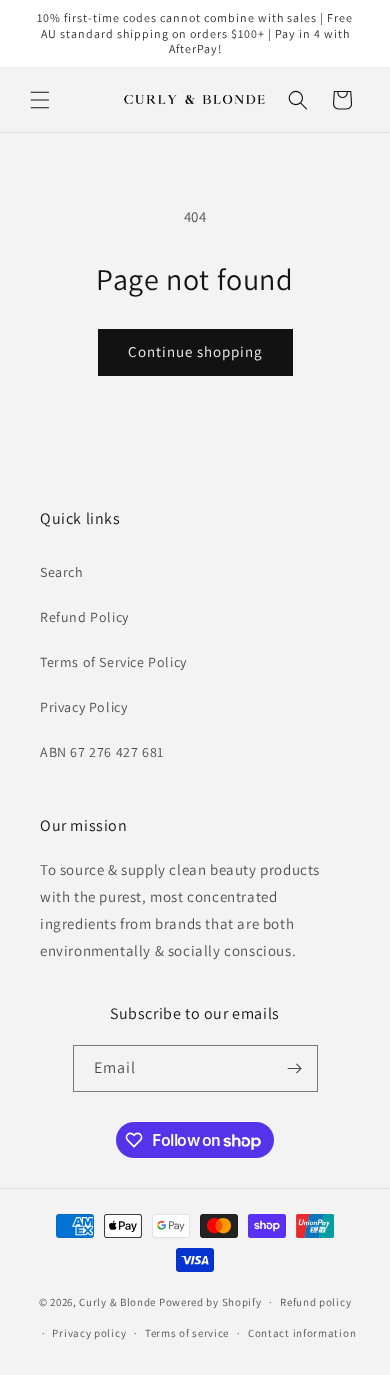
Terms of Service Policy (113, 662)
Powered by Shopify (210, 1302)
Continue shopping (195, 351)
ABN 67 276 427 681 (102, 752)
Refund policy (315, 1302)
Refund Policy (84, 617)
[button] (40, 100)
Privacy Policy (83, 707)
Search (62, 572)
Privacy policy (89, 1333)
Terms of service (187, 1333)
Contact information (302, 1333)
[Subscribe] (295, 1068)
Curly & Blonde (117, 1302)
